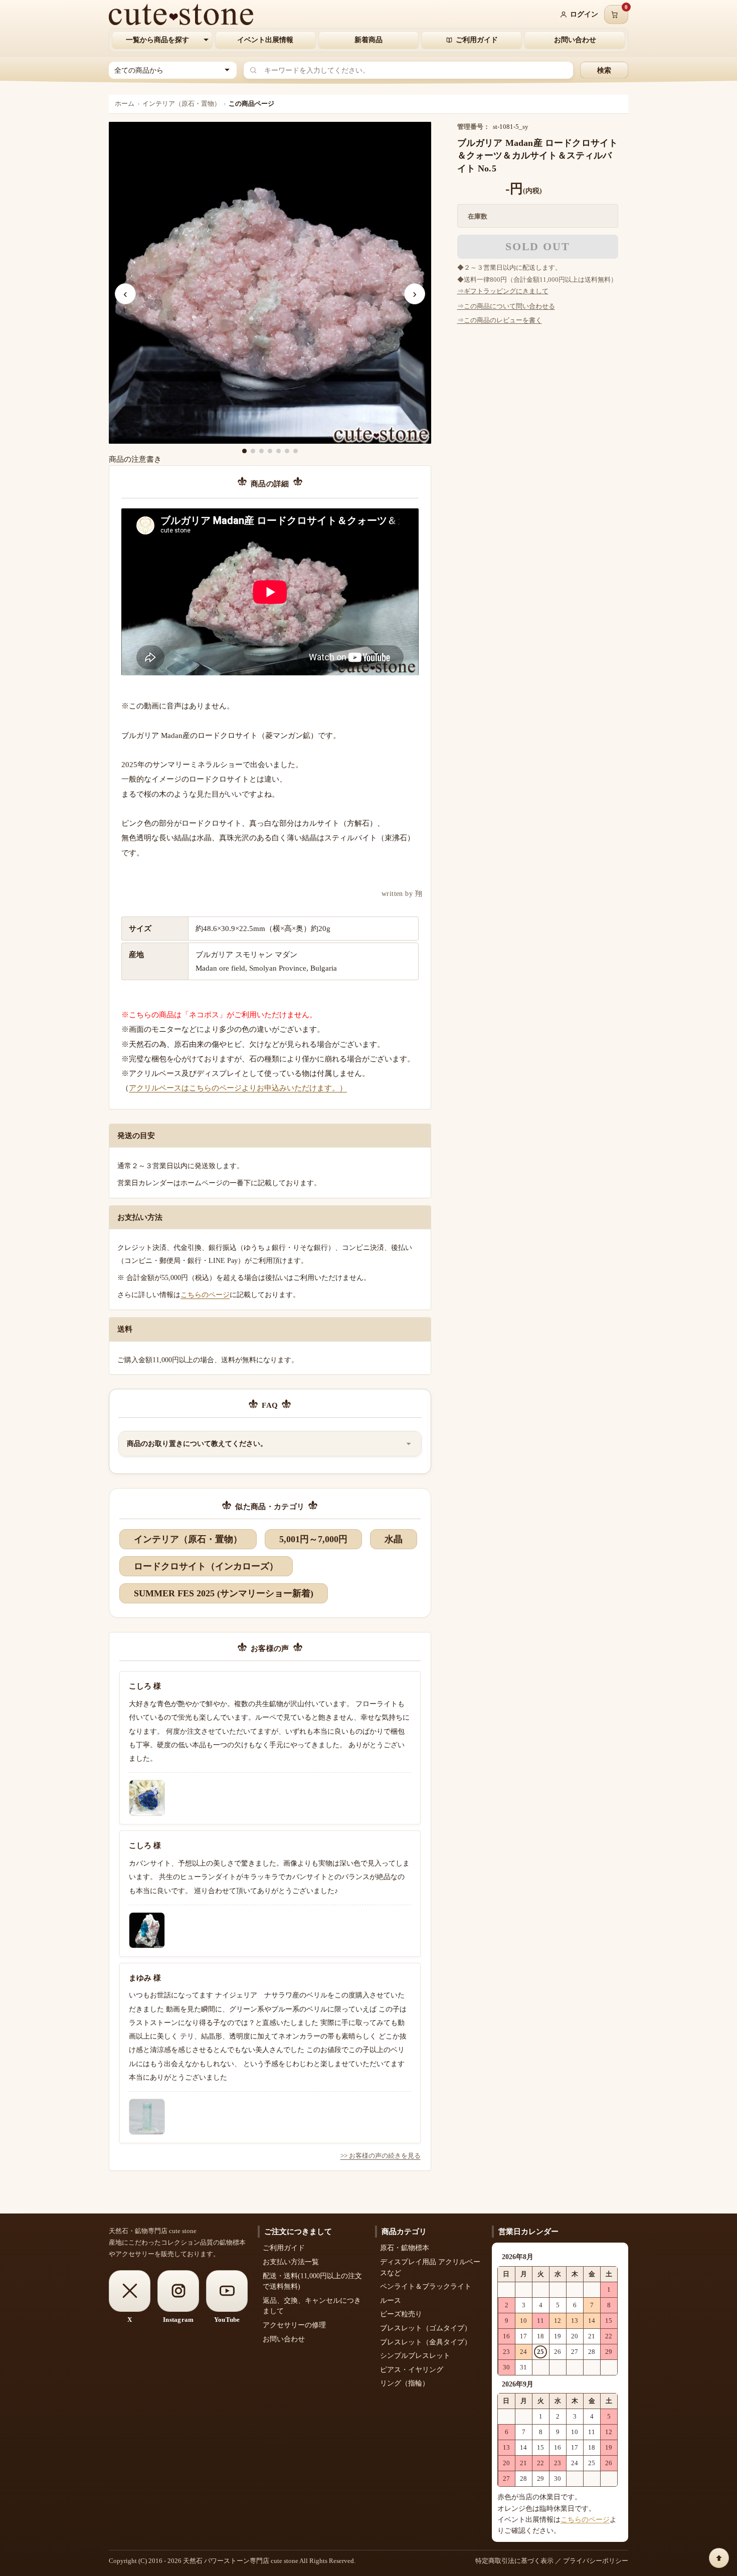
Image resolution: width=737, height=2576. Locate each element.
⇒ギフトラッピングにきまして (503, 291)
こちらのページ (205, 1295)
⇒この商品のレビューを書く (500, 320)
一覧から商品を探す (157, 40)
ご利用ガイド (477, 40)
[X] (130, 2291)
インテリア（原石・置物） (181, 104)
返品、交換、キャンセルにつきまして (312, 2306)
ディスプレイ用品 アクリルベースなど (430, 2267)
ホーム (125, 104)
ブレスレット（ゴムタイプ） (426, 2328)
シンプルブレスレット (415, 2356)
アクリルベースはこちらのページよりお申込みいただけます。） (238, 1088)
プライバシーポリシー (596, 2561)
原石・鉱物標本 (405, 2248)
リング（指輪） (405, 2383)
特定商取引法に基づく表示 (514, 2561)
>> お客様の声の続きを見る (381, 2156)
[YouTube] (227, 2291)
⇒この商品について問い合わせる (506, 306)
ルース (391, 2301)
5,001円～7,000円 (313, 1539)
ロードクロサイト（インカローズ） (206, 1566)
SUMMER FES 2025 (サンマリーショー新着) (224, 1593)
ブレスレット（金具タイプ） (426, 2342)
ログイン (584, 14)
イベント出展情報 (265, 40)
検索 (604, 70)
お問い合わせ (575, 40)
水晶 (394, 1539)
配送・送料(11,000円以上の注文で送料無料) (312, 2281)
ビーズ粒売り (401, 2314)
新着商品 (368, 40)
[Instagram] (178, 2291)
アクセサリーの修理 (294, 2325)
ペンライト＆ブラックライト (426, 2286)
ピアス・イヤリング (412, 2370)
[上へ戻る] (719, 2558)
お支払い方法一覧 (291, 2262)
